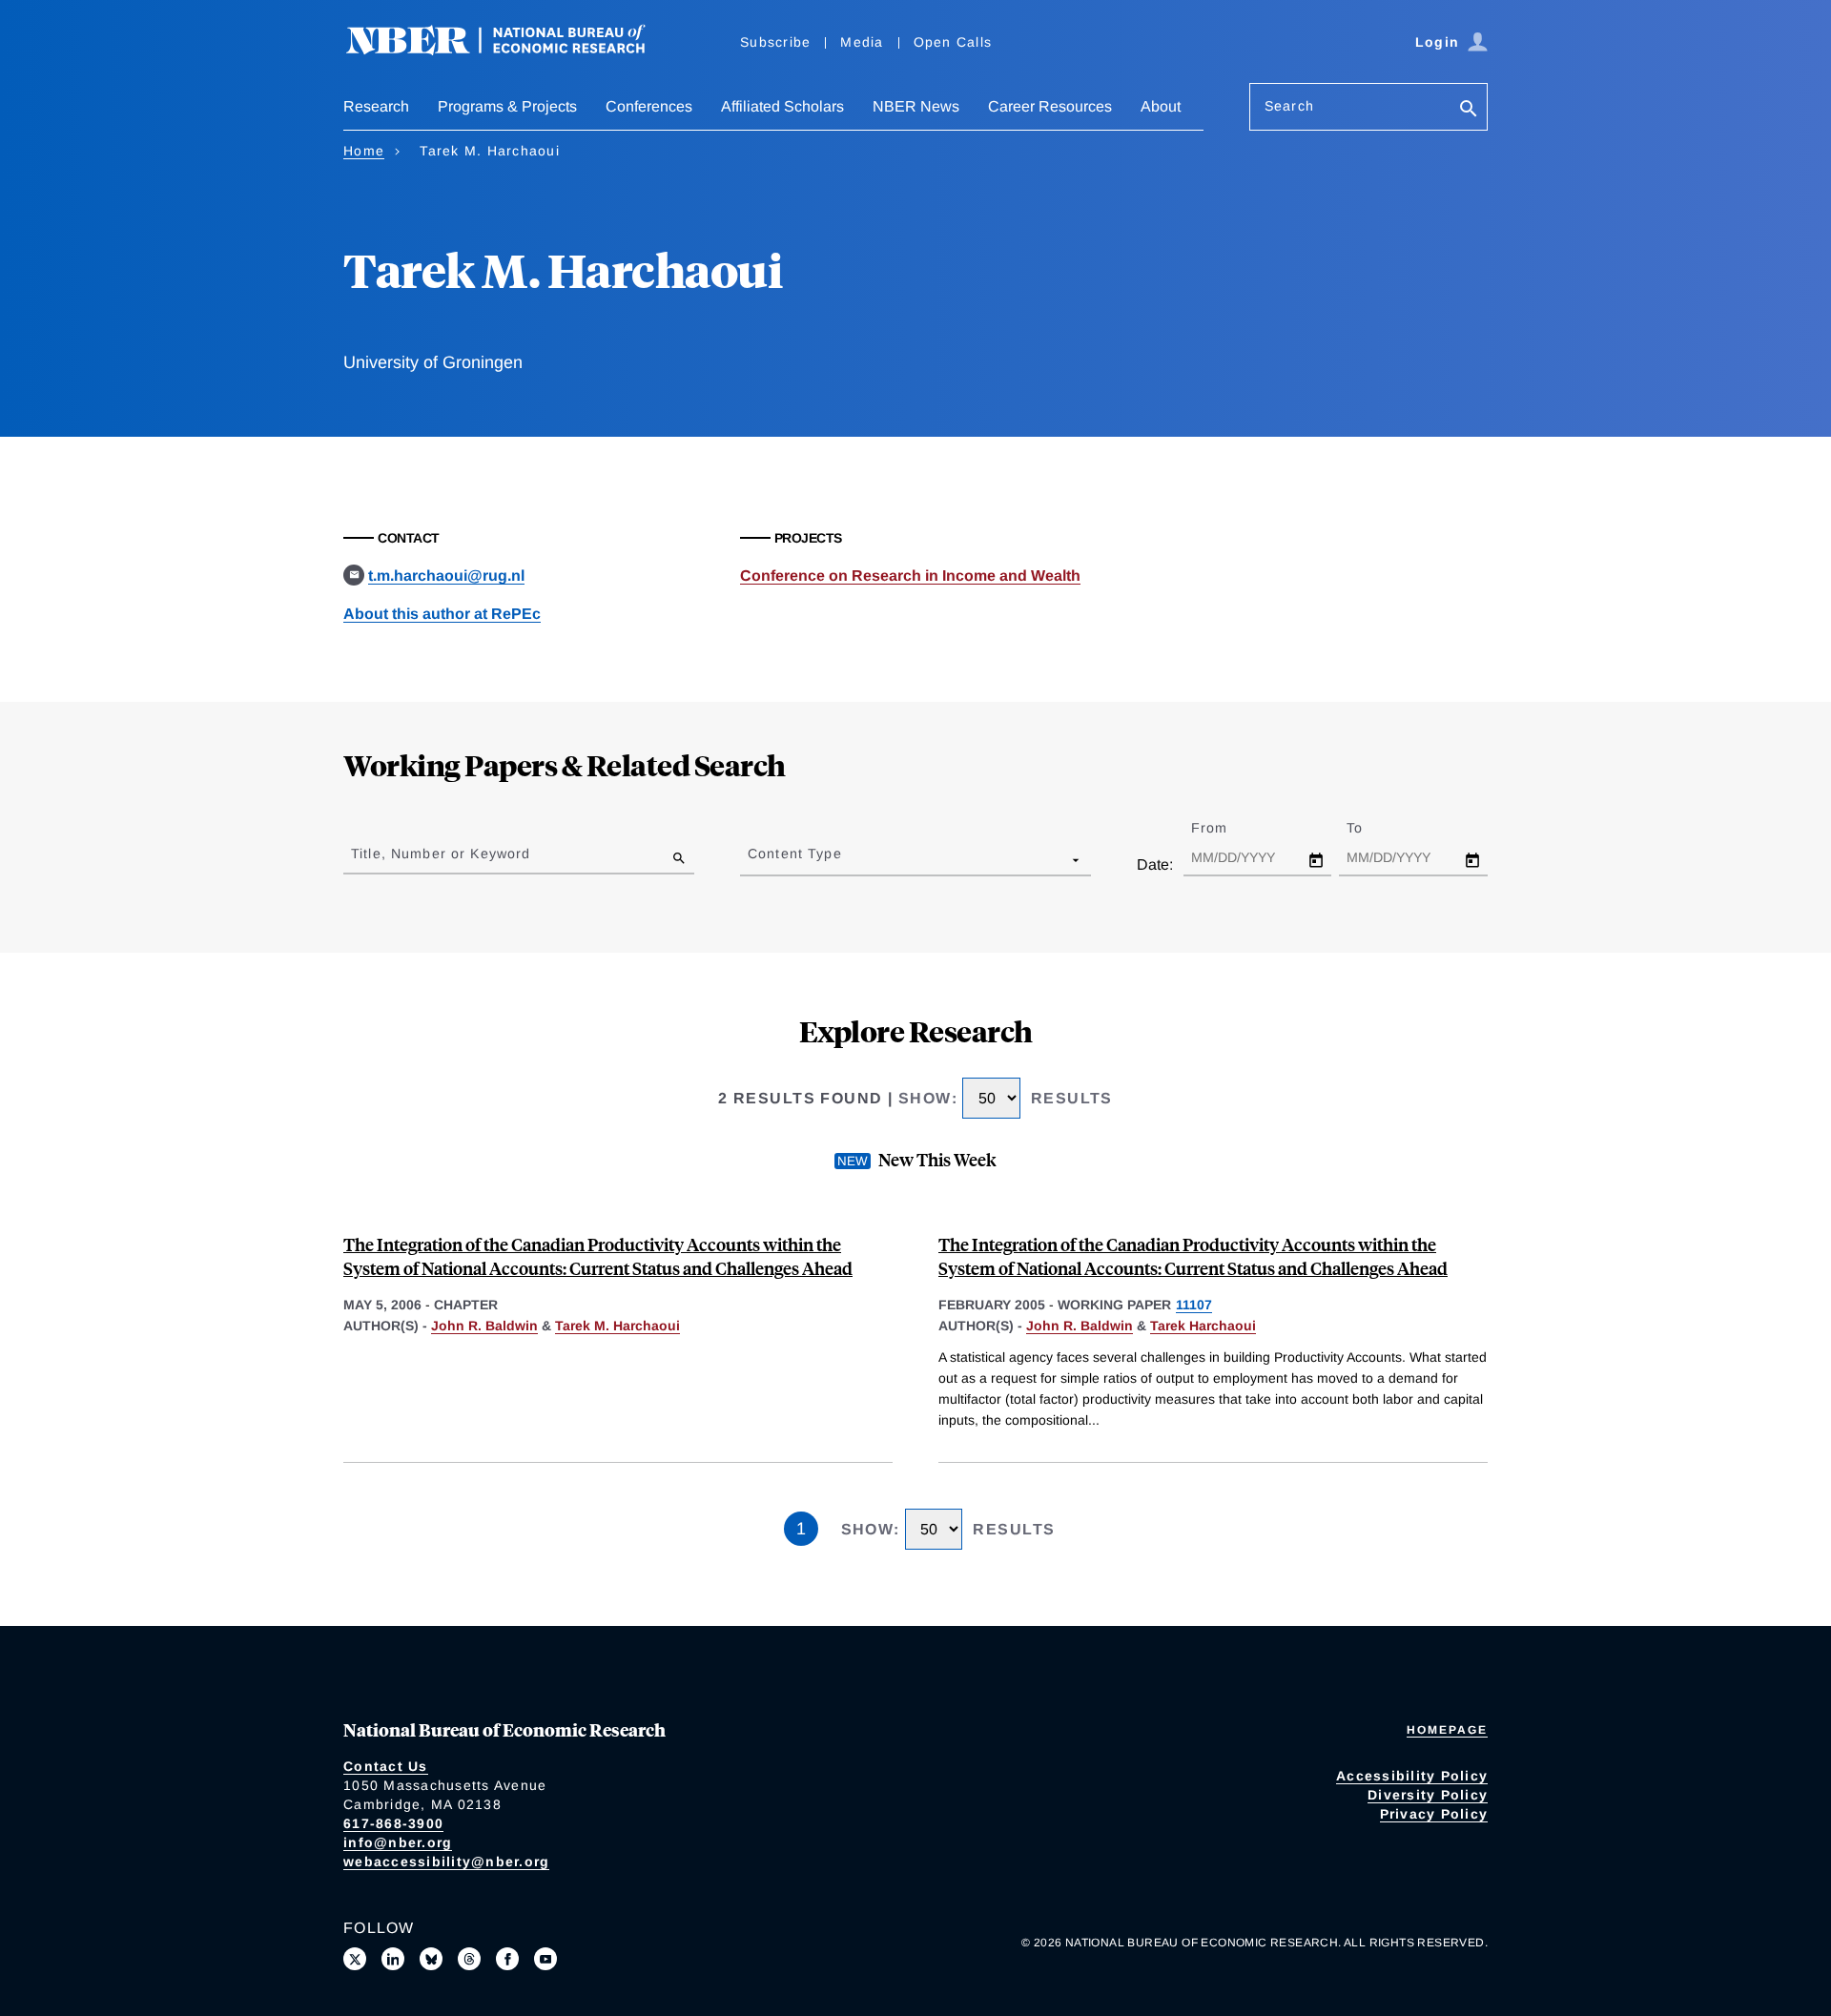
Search (1289, 106)
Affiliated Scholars (782, 106)
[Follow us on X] (355, 1959)
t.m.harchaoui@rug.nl (446, 576)
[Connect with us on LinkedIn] (393, 1959)
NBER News (916, 106)
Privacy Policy (1434, 1814)
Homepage (1447, 1730)
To (1371, 828)
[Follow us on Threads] (469, 1959)
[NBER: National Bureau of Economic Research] (511, 50)
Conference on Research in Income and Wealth (910, 576)
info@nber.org (398, 1842)
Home (364, 151)
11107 (1194, 1305)
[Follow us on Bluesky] (431, 1959)
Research (376, 106)
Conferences (649, 106)
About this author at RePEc (442, 614)
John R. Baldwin (484, 1326)
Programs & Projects (507, 106)
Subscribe (775, 42)
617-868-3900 (393, 1823)
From (1226, 828)
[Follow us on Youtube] (545, 1959)
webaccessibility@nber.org (446, 1862)
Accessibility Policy (1412, 1776)
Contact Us (386, 1766)
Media (862, 42)
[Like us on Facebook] (507, 1959)
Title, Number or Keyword (441, 854)
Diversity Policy (1428, 1795)
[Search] (1469, 110)
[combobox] (751, 859)
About (1161, 106)
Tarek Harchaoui (1203, 1326)
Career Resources (1050, 106)
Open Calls (953, 42)
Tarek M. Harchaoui (617, 1326)
